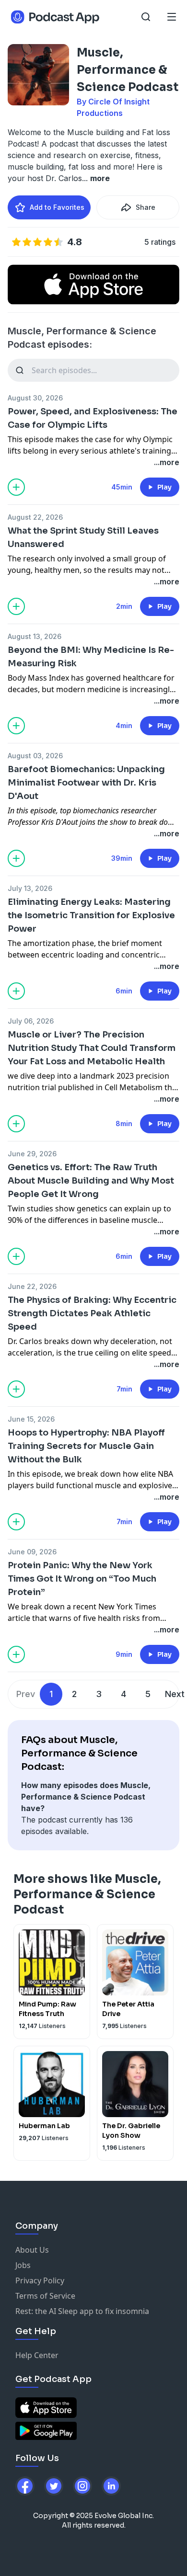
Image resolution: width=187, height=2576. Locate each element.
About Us (32, 2250)
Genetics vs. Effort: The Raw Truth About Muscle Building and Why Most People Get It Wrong (91, 1181)
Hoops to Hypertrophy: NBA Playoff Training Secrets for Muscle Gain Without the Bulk (86, 1446)
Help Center (37, 2355)
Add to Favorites (57, 207)
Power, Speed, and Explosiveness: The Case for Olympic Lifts (93, 418)
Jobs (23, 2265)
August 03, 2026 (35, 756)
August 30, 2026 (35, 398)
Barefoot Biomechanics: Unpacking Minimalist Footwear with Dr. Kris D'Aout (86, 783)
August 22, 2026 (35, 517)
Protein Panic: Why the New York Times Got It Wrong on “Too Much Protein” (82, 1579)
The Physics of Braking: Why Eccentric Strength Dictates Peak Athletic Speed (92, 1313)
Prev (26, 1694)
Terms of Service (45, 2296)
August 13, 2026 (35, 636)
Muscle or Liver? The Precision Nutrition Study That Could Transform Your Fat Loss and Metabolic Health (92, 1048)
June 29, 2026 (32, 1154)
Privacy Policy (40, 2280)
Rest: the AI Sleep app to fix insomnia (82, 2311)
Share (146, 207)
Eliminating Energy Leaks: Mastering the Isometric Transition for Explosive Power (91, 915)
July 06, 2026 (31, 1021)
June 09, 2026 (32, 1552)
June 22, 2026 (32, 1286)
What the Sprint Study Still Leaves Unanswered (83, 537)
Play (164, 487)
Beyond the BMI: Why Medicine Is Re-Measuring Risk (91, 657)
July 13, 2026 (30, 888)
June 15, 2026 (31, 1419)
